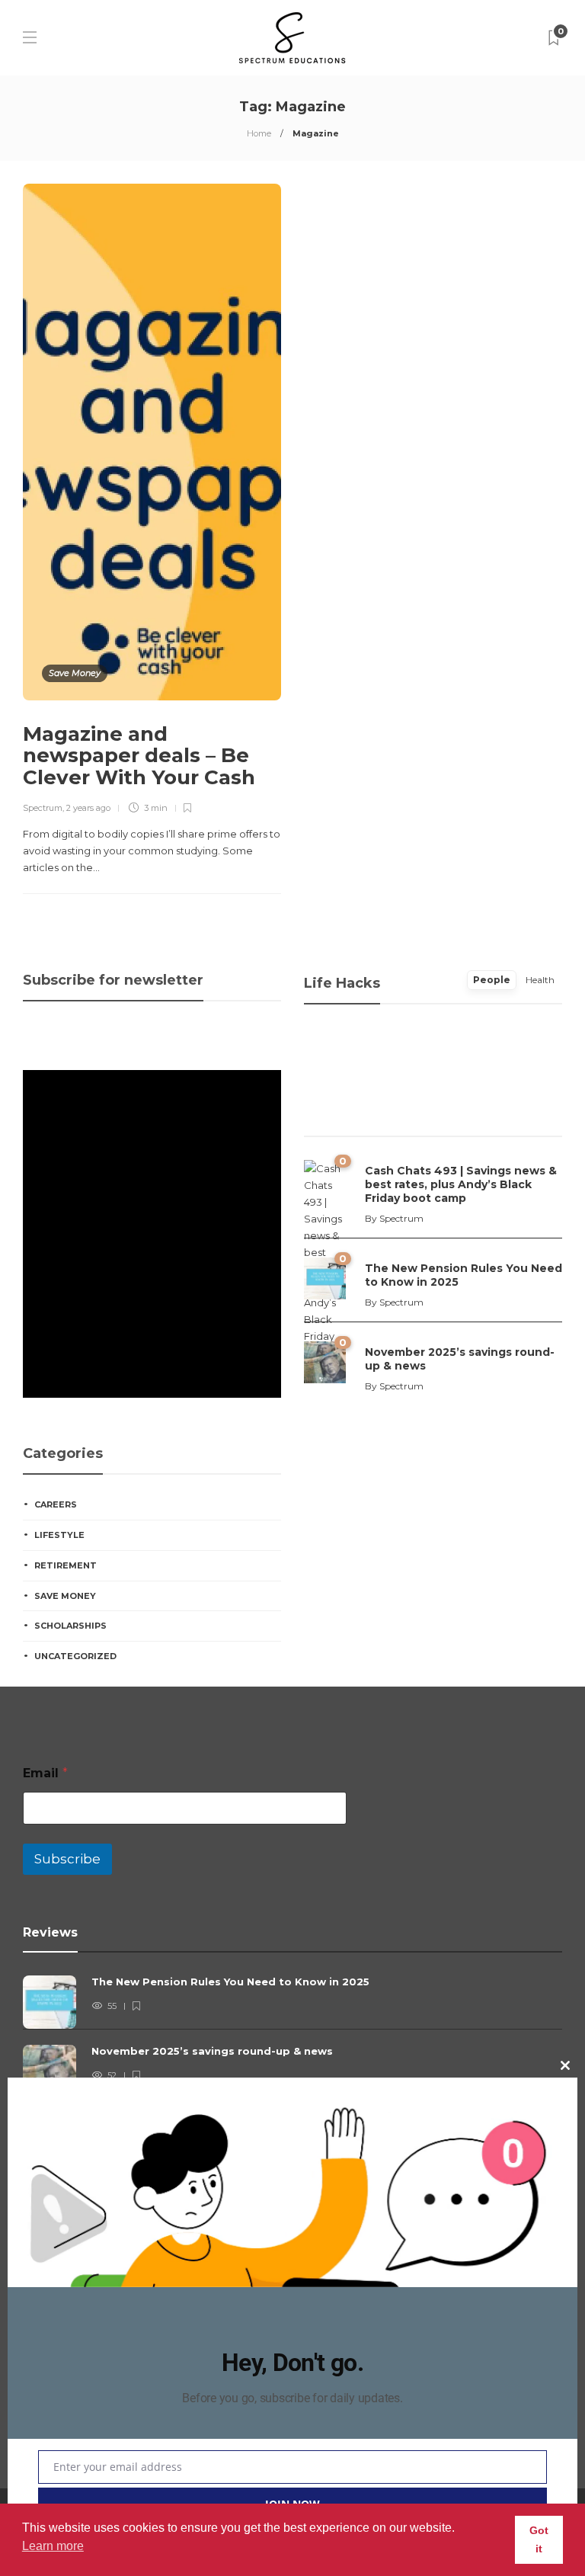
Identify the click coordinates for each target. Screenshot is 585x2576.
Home (259, 133)
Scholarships (70, 1626)
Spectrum (43, 808)
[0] (325, 1277)
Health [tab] (540, 980)
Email (45, 1773)
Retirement (66, 1565)
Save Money (75, 673)
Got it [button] (539, 2539)
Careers (56, 1504)
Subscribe (67, 1859)
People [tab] (492, 980)
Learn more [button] (53, 2546)
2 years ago (88, 808)
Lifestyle (59, 1535)
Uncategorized (75, 1656)
